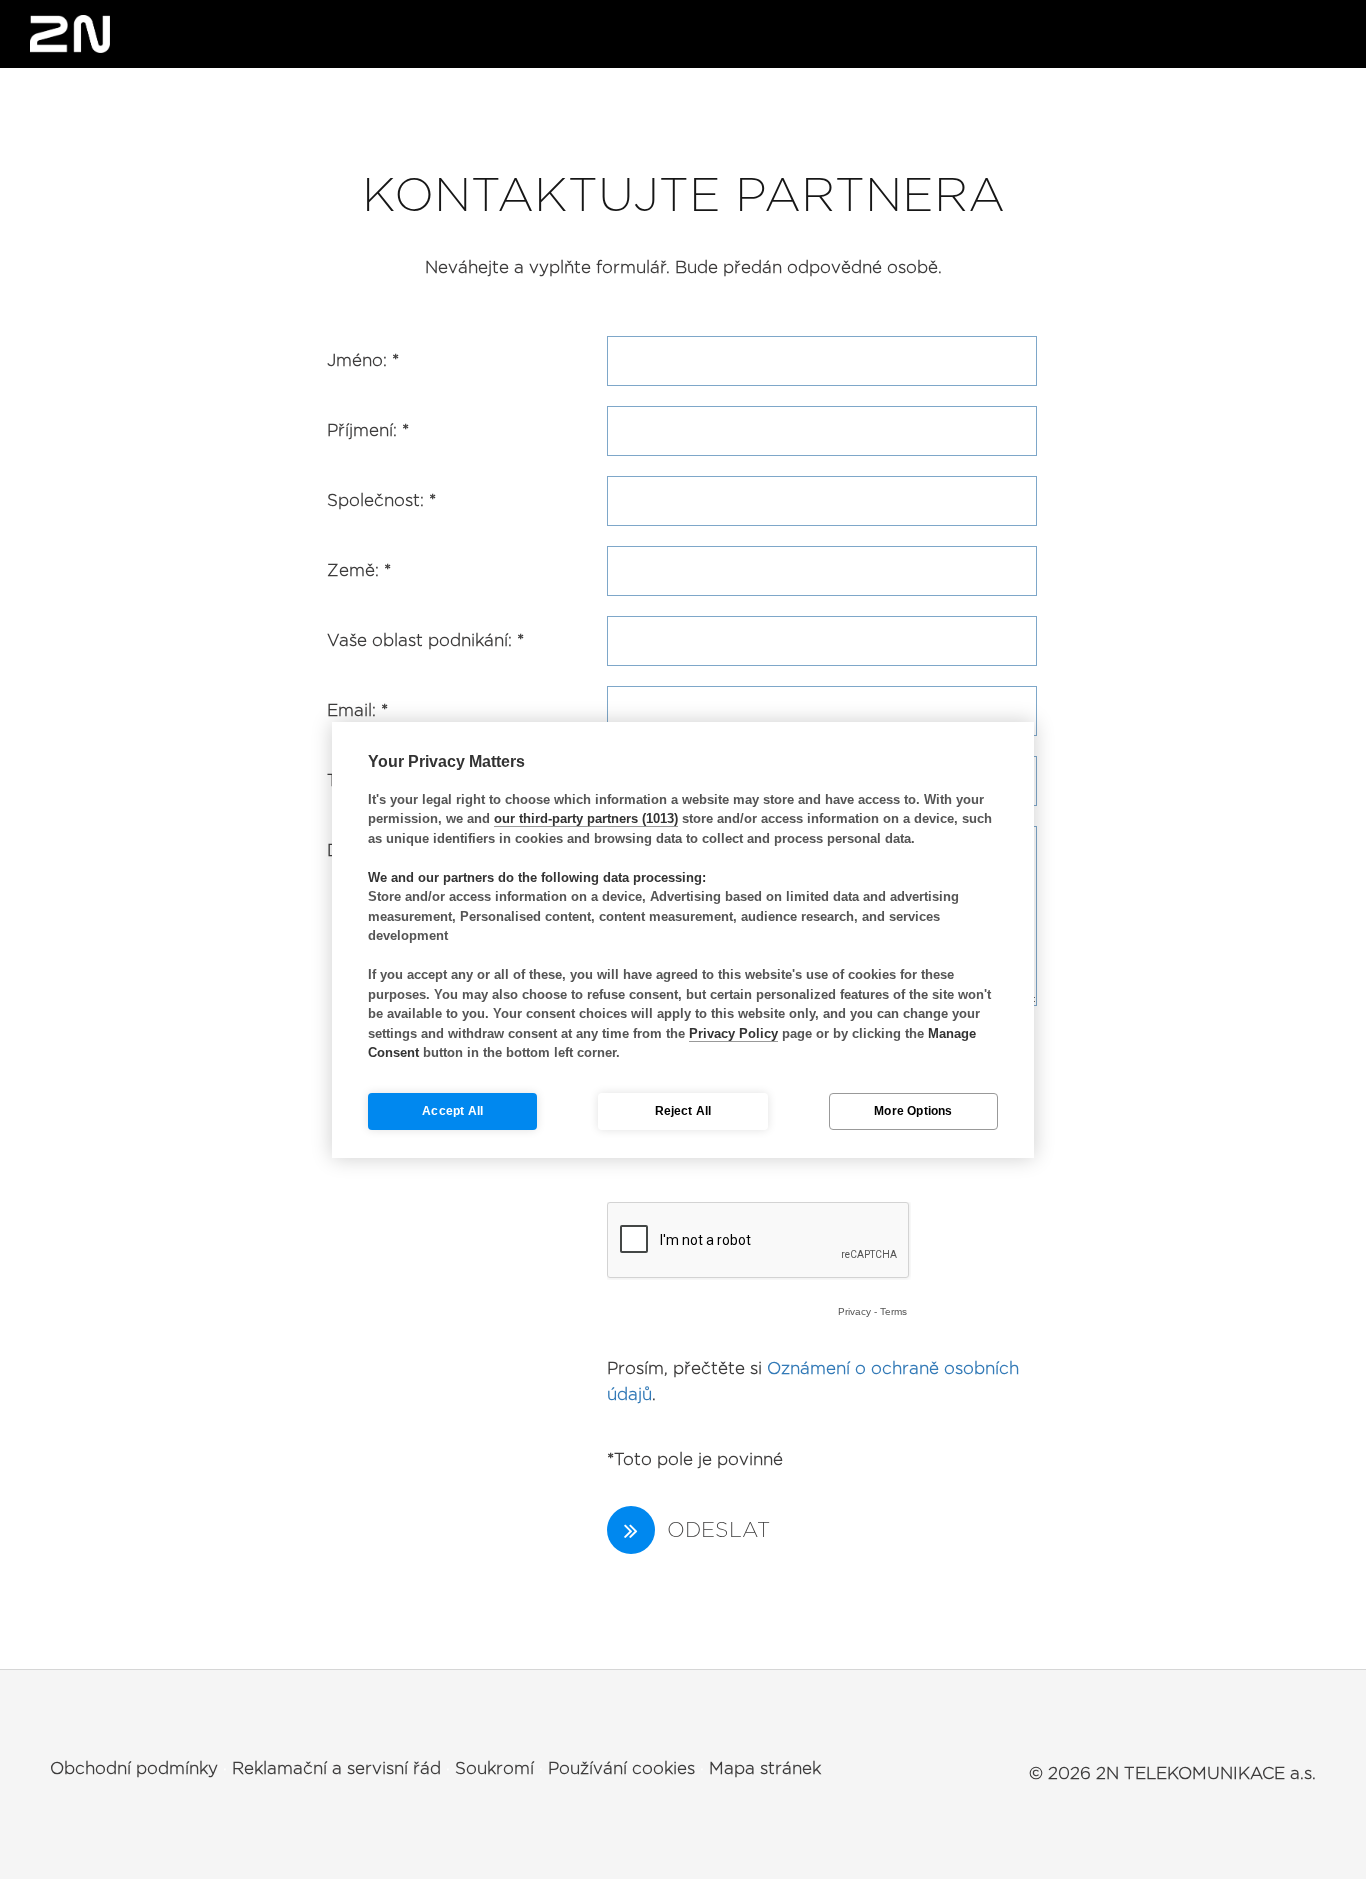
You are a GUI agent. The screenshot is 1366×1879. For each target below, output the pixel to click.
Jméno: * (363, 360)
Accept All (452, 1111)
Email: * (357, 710)
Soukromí (494, 1768)
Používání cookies (621, 1768)
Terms (893, 1311)
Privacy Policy (733, 1033)
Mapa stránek (765, 1768)
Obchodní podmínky (134, 1768)
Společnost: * (381, 500)
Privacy (854, 1311)
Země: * (359, 570)
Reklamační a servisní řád (336, 1768)
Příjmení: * (368, 430)
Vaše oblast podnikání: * (425, 640)
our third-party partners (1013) (586, 818)
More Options (913, 1111)
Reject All (683, 1111)
